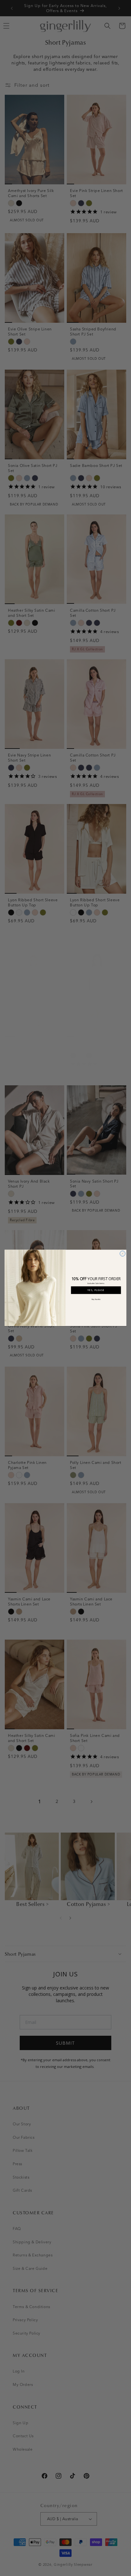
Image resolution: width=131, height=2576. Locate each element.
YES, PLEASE (96, 1290)
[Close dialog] (123, 1254)
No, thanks (96, 1299)
